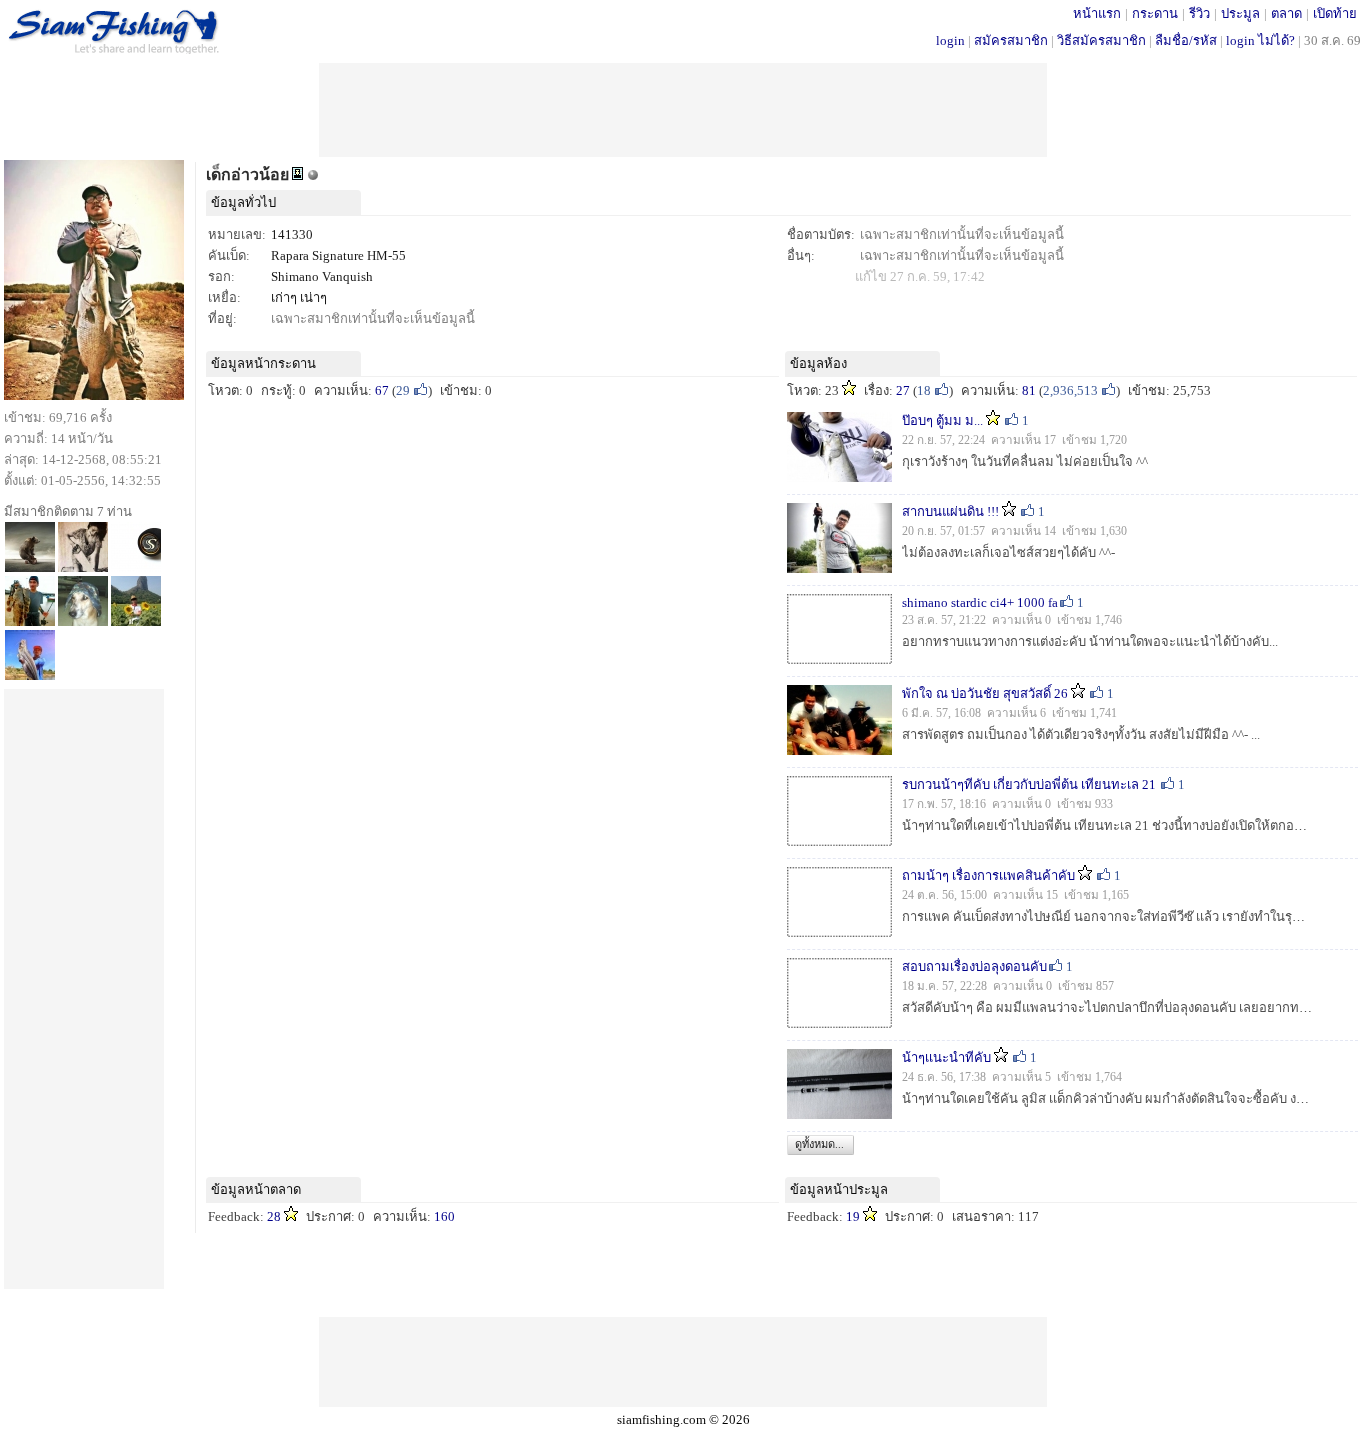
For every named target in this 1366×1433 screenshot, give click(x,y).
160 (444, 1216)
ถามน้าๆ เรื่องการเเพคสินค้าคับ (988, 875)
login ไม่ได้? (1260, 40)
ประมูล (1240, 13)
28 (274, 1216)
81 (1029, 390)
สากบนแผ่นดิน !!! (950, 511)
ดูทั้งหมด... (819, 1144)
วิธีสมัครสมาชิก (1101, 40)
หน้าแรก (1097, 13)
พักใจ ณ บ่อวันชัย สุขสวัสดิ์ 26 (985, 693)
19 (853, 1216)
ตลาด (1286, 13)
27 (903, 390)
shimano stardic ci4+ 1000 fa (980, 602)
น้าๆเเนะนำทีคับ (946, 1057)
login (950, 40)
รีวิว (1199, 13)
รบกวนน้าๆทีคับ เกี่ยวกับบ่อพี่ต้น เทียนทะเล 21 (1030, 784)
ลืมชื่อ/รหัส (1186, 40)
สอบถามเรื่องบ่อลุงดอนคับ (974, 966)
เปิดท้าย (1335, 13)
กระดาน (1155, 13)
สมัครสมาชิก (1011, 40)
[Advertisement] (683, 108)
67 (382, 390)
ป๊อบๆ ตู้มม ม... (942, 420)
